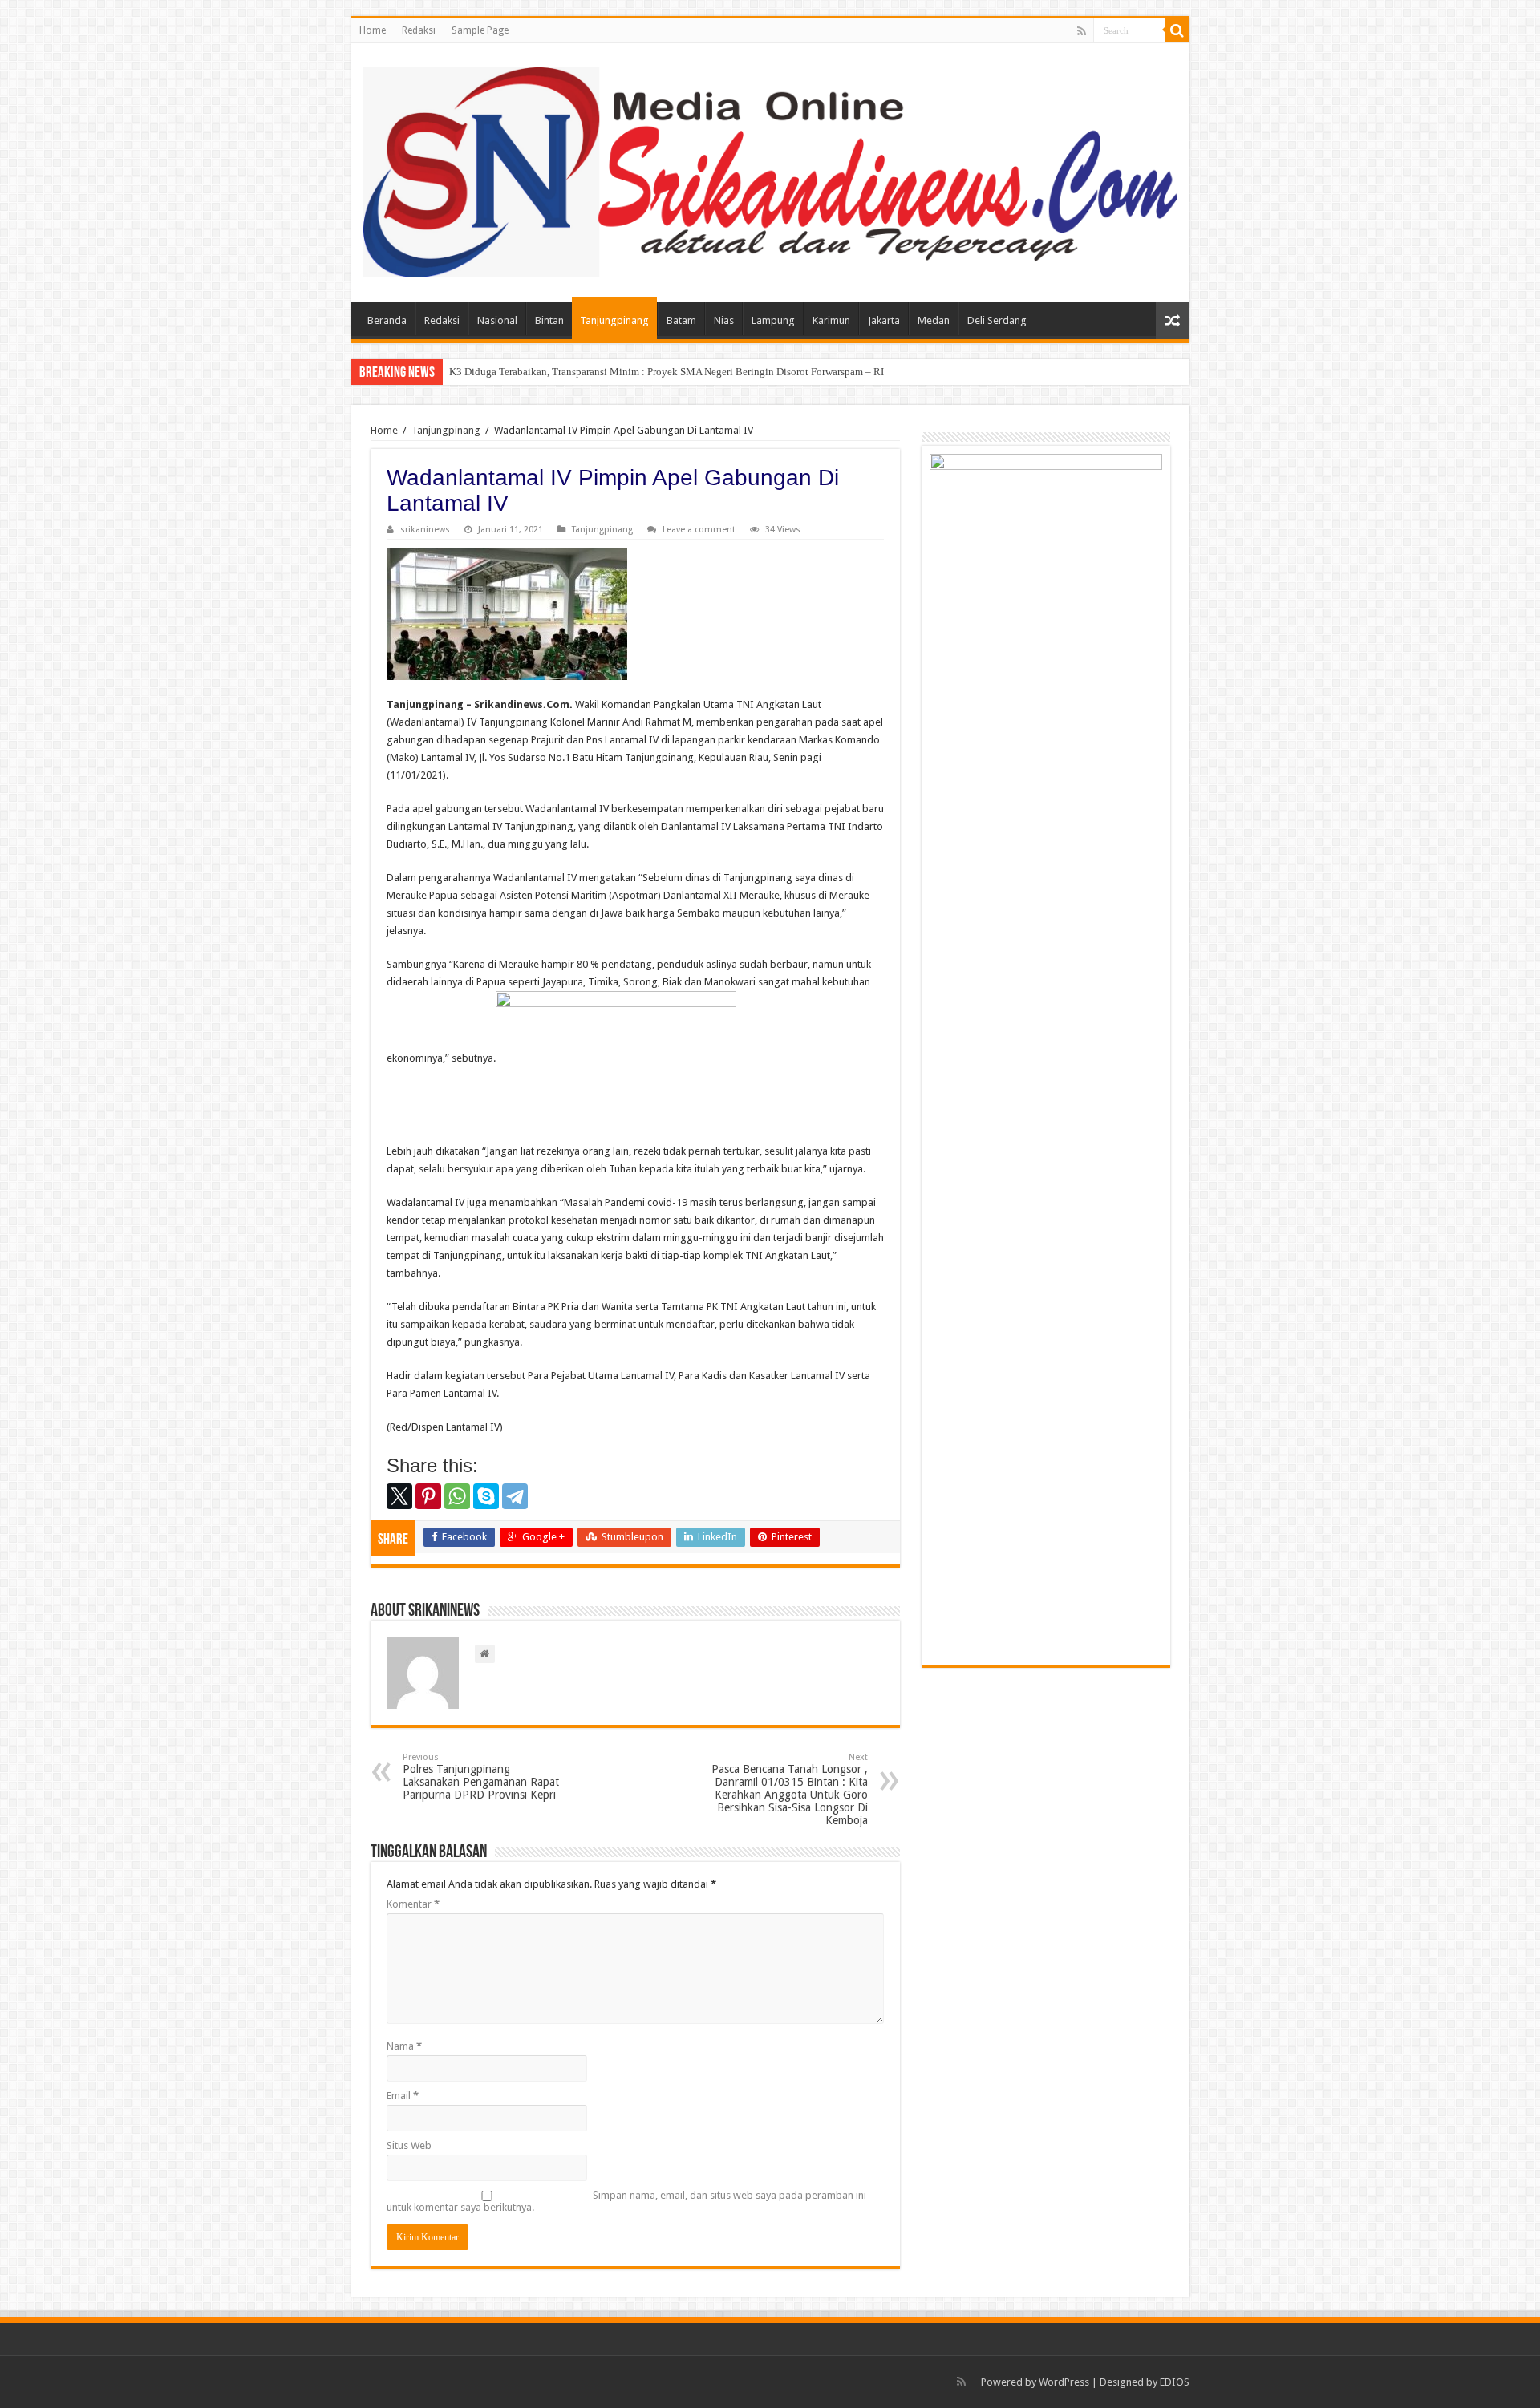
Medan (934, 320)
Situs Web (409, 2145)
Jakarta (884, 320)
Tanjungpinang (614, 320)
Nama (404, 2046)
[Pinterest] (428, 1496)
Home (373, 30)
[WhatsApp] (457, 1496)
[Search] (1177, 30)
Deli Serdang (997, 320)
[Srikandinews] (770, 169)
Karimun (831, 320)
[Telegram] (515, 1496)
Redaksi (419, 30)
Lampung (773, 320)
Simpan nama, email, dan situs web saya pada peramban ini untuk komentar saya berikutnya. (626, 2201)
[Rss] (1082, 31)
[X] (399, 1496)
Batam (681, 320)
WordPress (1064, 2382)
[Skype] (486, 1496)
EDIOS (1175, 2382)
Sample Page (480, 30)
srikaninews (425, 530)
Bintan (549, 320)
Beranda (387, 320)
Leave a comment (699, 530)
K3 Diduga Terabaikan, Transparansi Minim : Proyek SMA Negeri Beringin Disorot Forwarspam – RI (669, 372)
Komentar (413, 1904)
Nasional (497, 320)
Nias (724, 320)
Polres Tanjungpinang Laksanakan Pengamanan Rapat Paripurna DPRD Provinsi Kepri (481, 1777)
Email (403, 2096)
